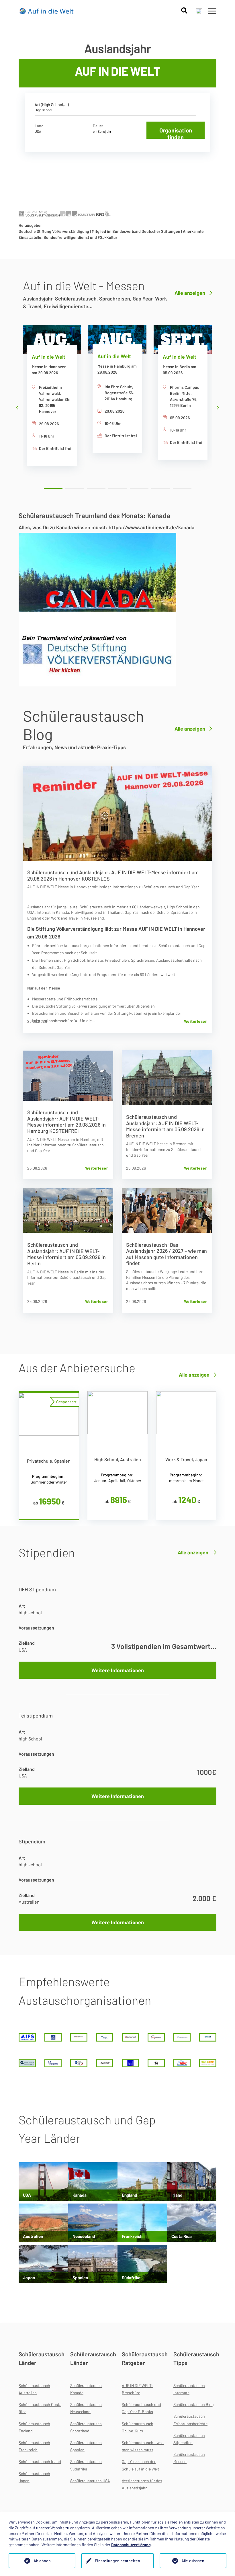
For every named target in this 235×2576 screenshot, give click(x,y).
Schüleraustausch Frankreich (34, 2446)
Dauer (98, 126)
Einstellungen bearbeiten (117, 2561)
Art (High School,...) (52, 105)
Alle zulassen (193, 2561)
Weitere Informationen (118, 1670)
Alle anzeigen (190, 293)
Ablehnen (42, 2561)
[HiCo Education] (156, 2037)
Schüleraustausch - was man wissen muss (143, 2446)
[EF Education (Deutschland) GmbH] (105, 2037)
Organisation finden (176, 133)
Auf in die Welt (49, 357)
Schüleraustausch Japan (34, 2477)
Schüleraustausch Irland (40, 2461)
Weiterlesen (196, 1021)
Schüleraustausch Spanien (86, 2446)
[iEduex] (208, 2037)
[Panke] (79, 2063)
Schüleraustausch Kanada (86, 2389)
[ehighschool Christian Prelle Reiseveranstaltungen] (130, 2037)
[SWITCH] (130, 2063)
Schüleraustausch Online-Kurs (138, 2427)
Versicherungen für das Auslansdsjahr (142, 2484)
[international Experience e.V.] (27, 2063)
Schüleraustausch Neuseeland (86, 2408)
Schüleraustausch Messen (189, 2458)
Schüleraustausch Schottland (86, 2427)
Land (39, 126)
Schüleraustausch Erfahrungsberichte (190, 2420)
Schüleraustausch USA (90, 2481)
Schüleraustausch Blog (193, 2404)
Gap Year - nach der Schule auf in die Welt (140, 2465)
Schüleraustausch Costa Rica (40, 2408)
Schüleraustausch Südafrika (86, 2465)
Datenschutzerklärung (131, 2545)
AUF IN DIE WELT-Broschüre (137, 2389)
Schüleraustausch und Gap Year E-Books (141, 2408)
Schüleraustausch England (34, 2427)
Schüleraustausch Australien (34, 2389)
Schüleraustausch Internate (189, 2389)
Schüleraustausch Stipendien (189, 2439)
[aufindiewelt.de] (47, 11)
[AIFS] (27, 2037)
